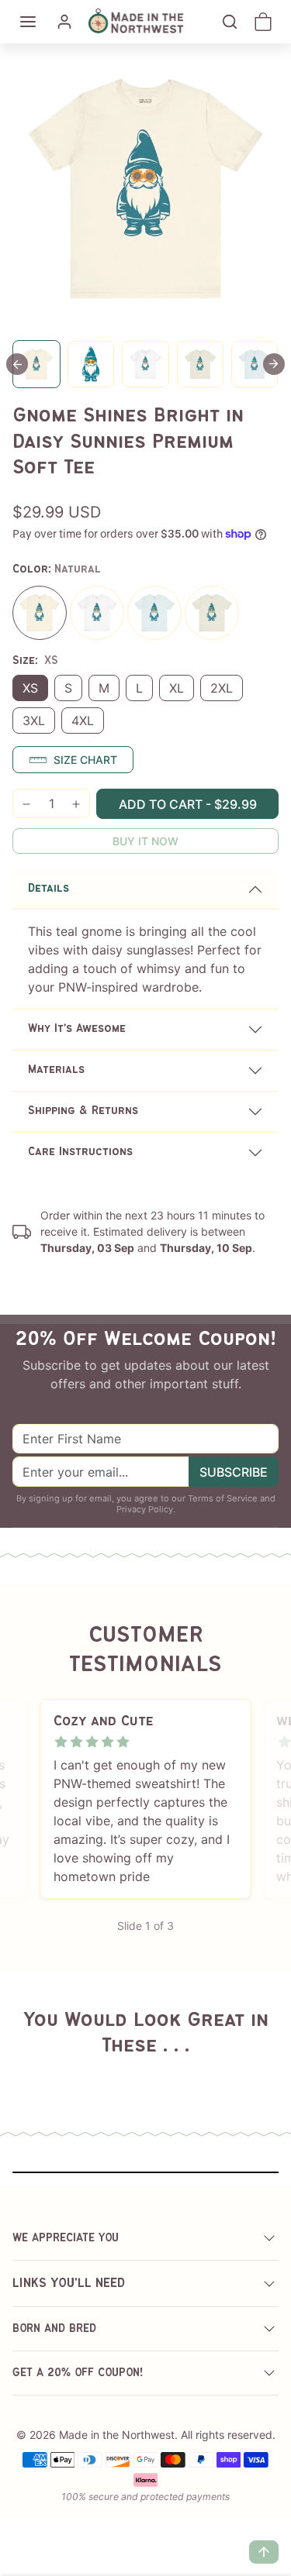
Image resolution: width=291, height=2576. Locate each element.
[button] (28, 22)
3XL (34, 721)
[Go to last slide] (17, 364)
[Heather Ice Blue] (154, 613)
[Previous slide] (31, 2072)
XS (30, 688)
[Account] (64, 22)
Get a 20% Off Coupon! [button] (78, 2373)
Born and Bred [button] (54, 2329)
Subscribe (234, 1472)
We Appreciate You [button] (66, 2238)
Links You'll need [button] (69, 2284)
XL (177, 688)
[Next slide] (274, 364)
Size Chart (85, 760)
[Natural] (40, 613)
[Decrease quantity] (26, 804)
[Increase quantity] (76, 804)
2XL (222, 688)
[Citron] (212, 613)
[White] (97, 613)
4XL (83, 721)
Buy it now (145, 841)
